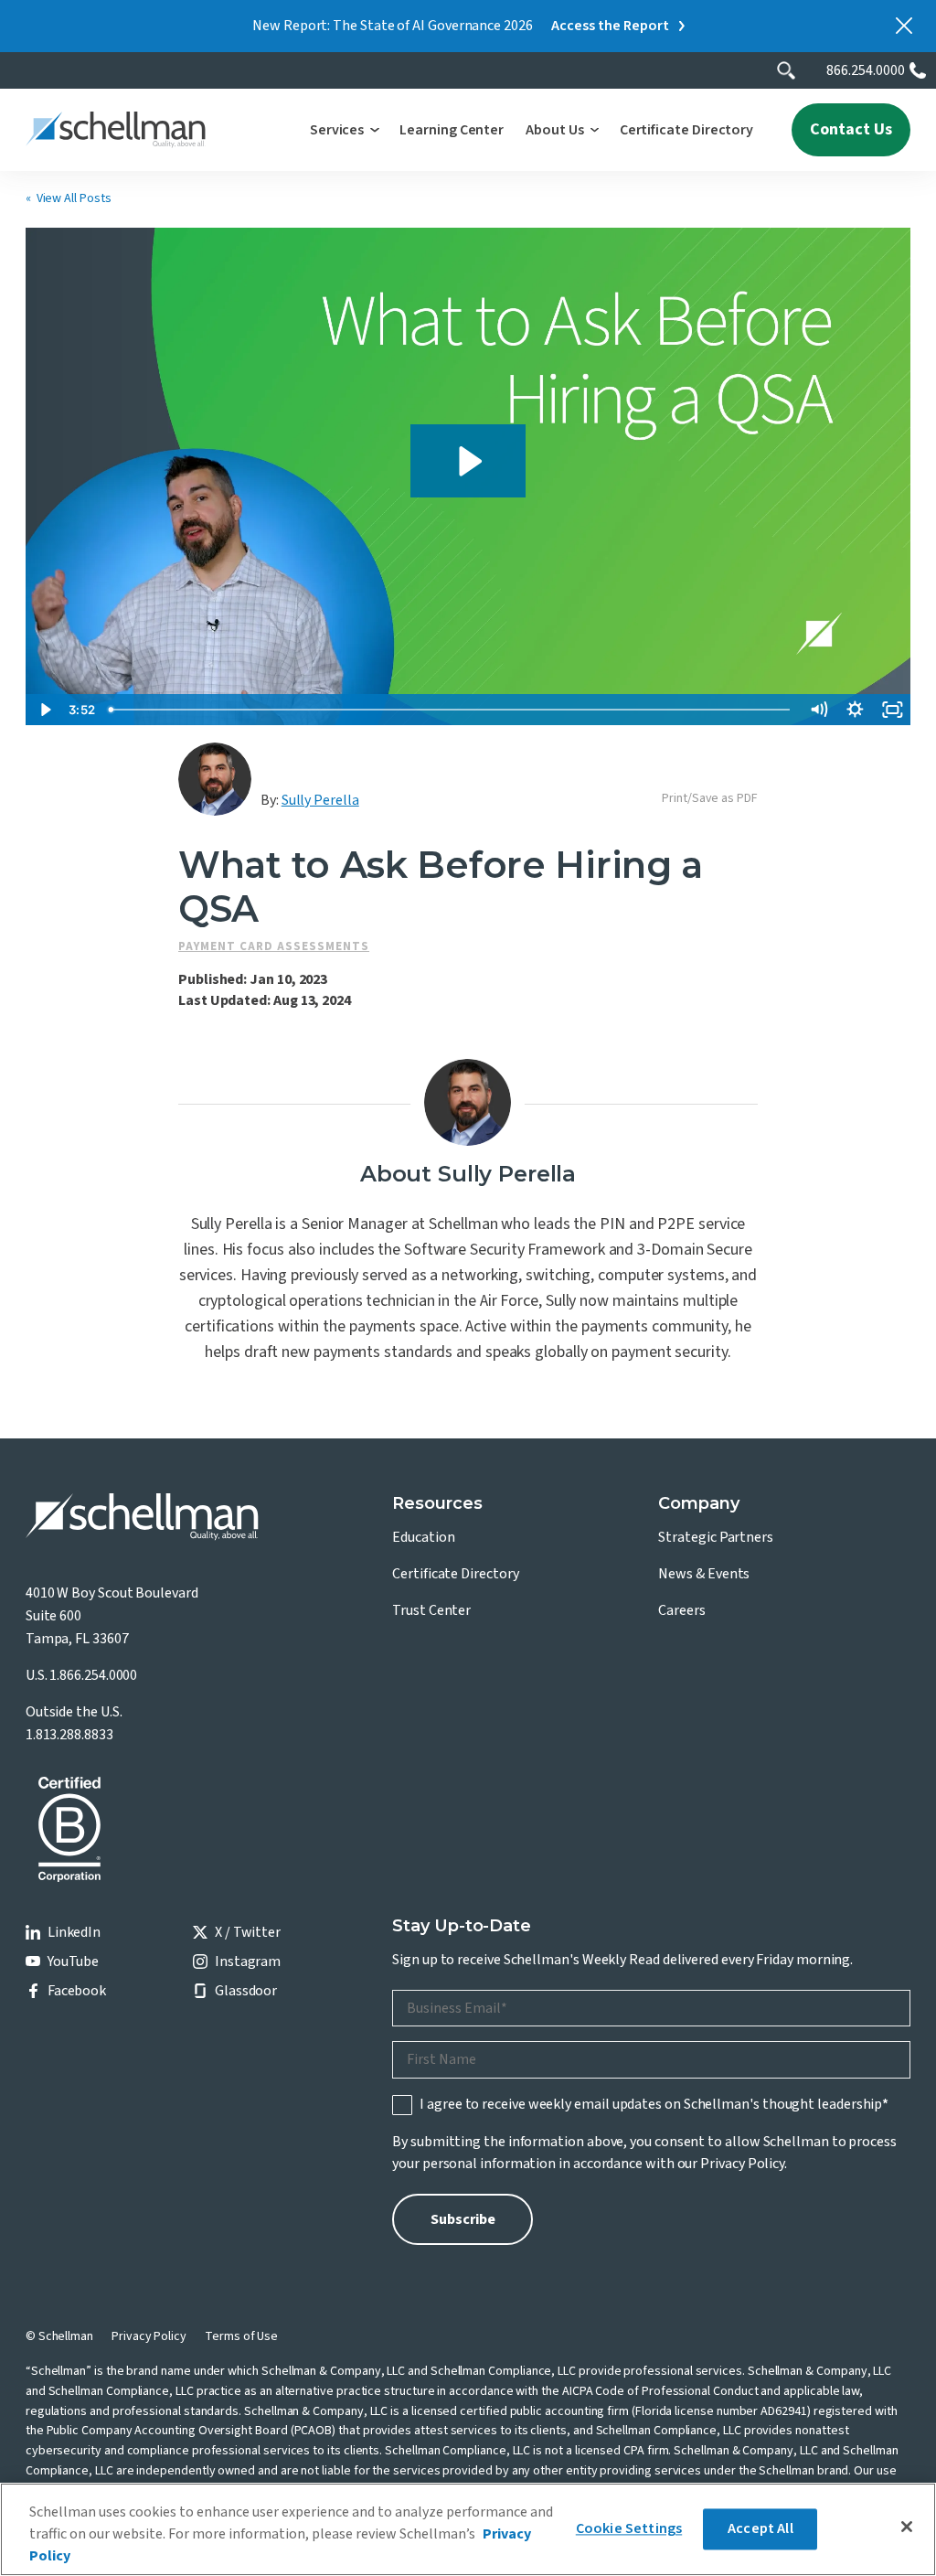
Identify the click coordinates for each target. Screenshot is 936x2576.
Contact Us (851, 129)
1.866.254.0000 (93, 1675)
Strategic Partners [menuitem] (716, 1537)
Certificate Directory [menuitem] (455, 1574)
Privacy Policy (742, 2164)
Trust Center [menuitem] (431, 1610)
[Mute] (818, 710)
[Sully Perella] (215, 779)
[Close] (907, 2527)
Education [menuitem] (423, 1537)
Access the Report (610, 26)
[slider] (451, 710)
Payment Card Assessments (274, 946)
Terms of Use (241, 2336)
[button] (344, 130)
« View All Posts (69, 198)
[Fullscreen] (892, 710)
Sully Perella (320, 800)
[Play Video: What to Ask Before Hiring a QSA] (468, 461)
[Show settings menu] (856, 710)
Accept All (760, 2528)
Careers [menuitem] (681, 1610)
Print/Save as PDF (710, 798)
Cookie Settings (629, 2528)
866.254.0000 (866, 70)
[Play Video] (44, 710)
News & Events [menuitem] (704, 1574)
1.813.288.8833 (69, 1735)
